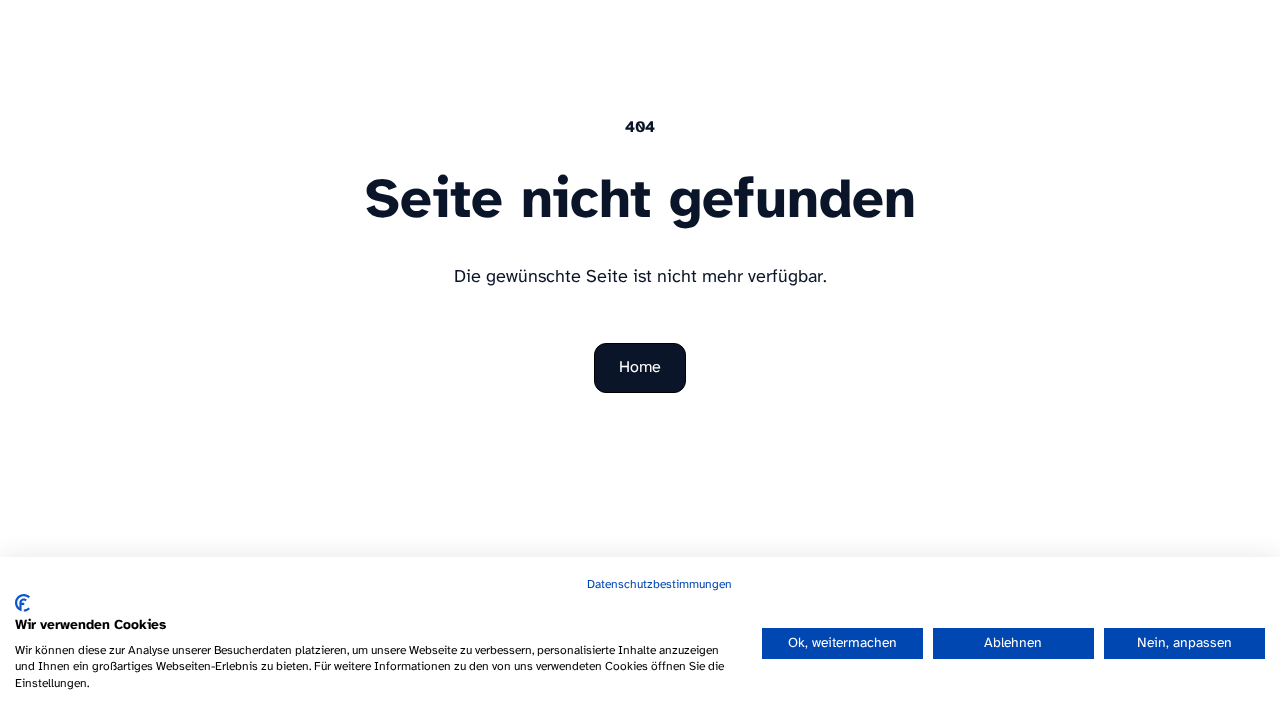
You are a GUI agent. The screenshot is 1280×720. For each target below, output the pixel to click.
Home (640, 367)
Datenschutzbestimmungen (659, 584)
